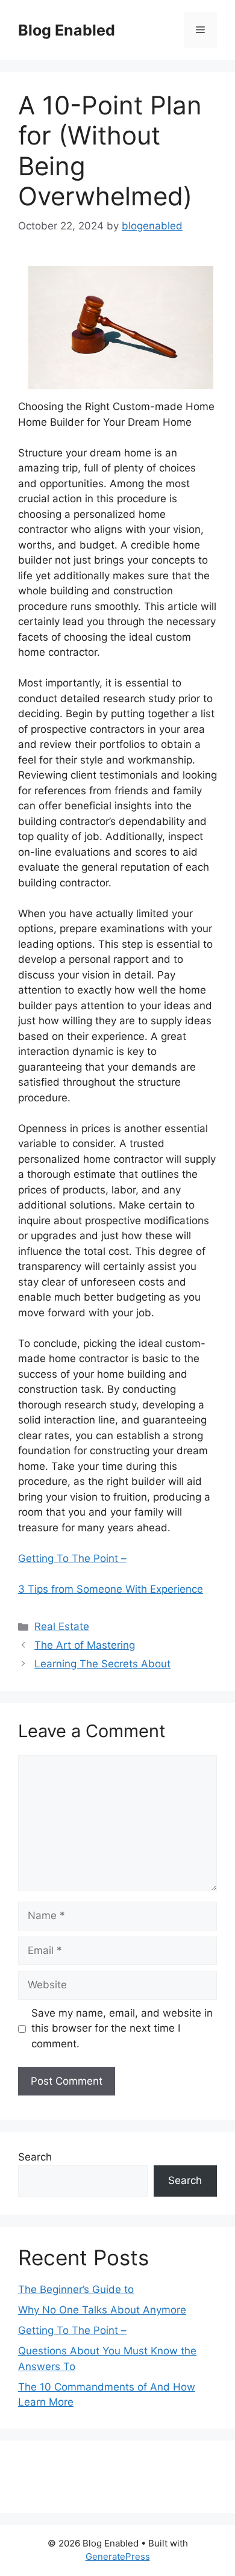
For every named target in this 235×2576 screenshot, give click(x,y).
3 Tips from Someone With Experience (111, 1589)
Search (35, 2157)
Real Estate (62, 1626)
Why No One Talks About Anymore (102, 2310)
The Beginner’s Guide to (76, 2289)
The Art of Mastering (85, 1645)
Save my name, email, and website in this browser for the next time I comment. (122, 2028)
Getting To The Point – (72, 1558)
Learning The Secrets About (102, 1664)
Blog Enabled (67, 30)
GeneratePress (118, 2556)
